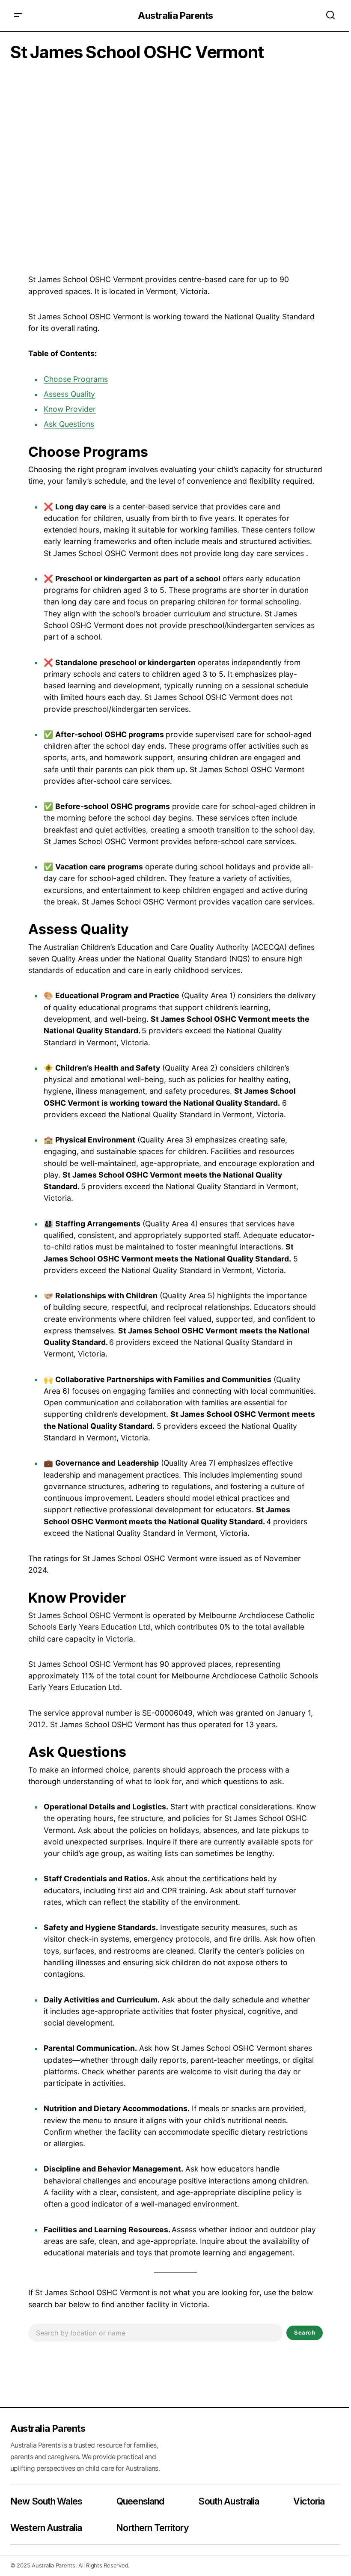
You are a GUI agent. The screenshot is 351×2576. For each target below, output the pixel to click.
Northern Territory (152, 2528)
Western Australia (46, 2528)
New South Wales (46, 2501)
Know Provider (70, 409)
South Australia (229, 2501)
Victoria (309, 2501)
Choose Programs (76, 379)
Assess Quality (69, 394)
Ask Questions (69, 424)
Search (305, 2332)
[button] (18, 15)
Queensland (140, 2501)
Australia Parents (175, 15)
